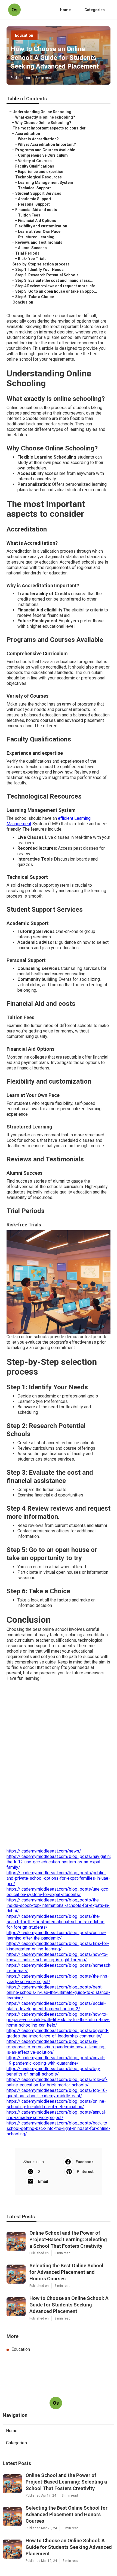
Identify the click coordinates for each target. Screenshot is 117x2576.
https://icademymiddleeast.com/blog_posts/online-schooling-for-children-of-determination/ (56, 2104)
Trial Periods (27, 253)
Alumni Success (32, 248)
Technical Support (34, 188)
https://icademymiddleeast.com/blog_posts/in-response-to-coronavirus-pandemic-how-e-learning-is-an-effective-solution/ (56, 2047)
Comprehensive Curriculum (43, 155)
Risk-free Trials (32, 259)
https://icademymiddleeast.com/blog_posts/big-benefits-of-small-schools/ (53, 2071)
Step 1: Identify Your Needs (39, 270)
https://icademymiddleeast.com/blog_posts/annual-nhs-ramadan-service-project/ (56, 2115)
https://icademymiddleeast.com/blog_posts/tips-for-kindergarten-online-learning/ (58, 1946)
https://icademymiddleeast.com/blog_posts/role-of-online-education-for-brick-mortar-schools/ (57, 2082)
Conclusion (23, 302)
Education (24, 35)
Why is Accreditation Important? (47, 144)
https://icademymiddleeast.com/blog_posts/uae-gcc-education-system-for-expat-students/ (58, 1892)
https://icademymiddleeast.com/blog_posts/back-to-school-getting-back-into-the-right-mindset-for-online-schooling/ (58, 2128)
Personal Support (34, 204)
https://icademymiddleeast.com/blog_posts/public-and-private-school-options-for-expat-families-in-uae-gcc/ (58, 1878)
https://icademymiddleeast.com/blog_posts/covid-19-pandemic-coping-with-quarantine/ (56, 2060)
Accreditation (28, 134)
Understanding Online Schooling (42, 112)
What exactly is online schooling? (45, 117)
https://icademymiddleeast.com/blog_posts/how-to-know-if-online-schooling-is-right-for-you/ (57, 1957)
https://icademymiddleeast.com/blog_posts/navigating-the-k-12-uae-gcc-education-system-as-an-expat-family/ (60, 1862)
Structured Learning (36, 237)
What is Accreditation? (38, 139)
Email (43, 2181)
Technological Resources (39, 177)
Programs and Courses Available (45, 150)
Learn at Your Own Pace (39, 231)
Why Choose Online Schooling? (43, 123)
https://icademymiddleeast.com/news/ (44, 1851)
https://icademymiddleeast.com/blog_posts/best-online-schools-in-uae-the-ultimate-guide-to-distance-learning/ (58, 1992)
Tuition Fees (29, 215)
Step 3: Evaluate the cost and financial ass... (54, 280)
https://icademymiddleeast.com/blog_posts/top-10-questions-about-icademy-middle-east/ (57, 2093)
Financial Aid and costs (36, 210)
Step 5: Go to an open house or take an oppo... (56, 291)
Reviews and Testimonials (39, 242)
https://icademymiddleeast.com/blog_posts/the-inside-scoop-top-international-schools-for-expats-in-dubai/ (58, 1905)
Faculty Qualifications (35, 166)
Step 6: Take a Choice (35, 297)
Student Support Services (38, 193)
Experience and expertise (41, 172)
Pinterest (85, 2172)
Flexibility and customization (41, 226)
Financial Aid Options (37, 221)
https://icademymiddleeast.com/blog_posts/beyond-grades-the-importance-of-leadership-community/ (58, 2033)
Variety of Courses (35, 161)
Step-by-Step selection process (41, 264)
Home (65, 10)
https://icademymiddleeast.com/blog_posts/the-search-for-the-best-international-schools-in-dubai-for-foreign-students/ (56, 1922)
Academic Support (35, 199)
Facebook (85, 2162)
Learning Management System (46, 183)
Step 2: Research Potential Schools (47, 275)
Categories (95, 10)
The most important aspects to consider (49, 128)
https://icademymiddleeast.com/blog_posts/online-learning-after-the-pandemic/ (56, 1935)
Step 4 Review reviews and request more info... (57, 286)
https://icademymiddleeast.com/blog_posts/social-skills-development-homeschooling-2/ (56, 2006)
